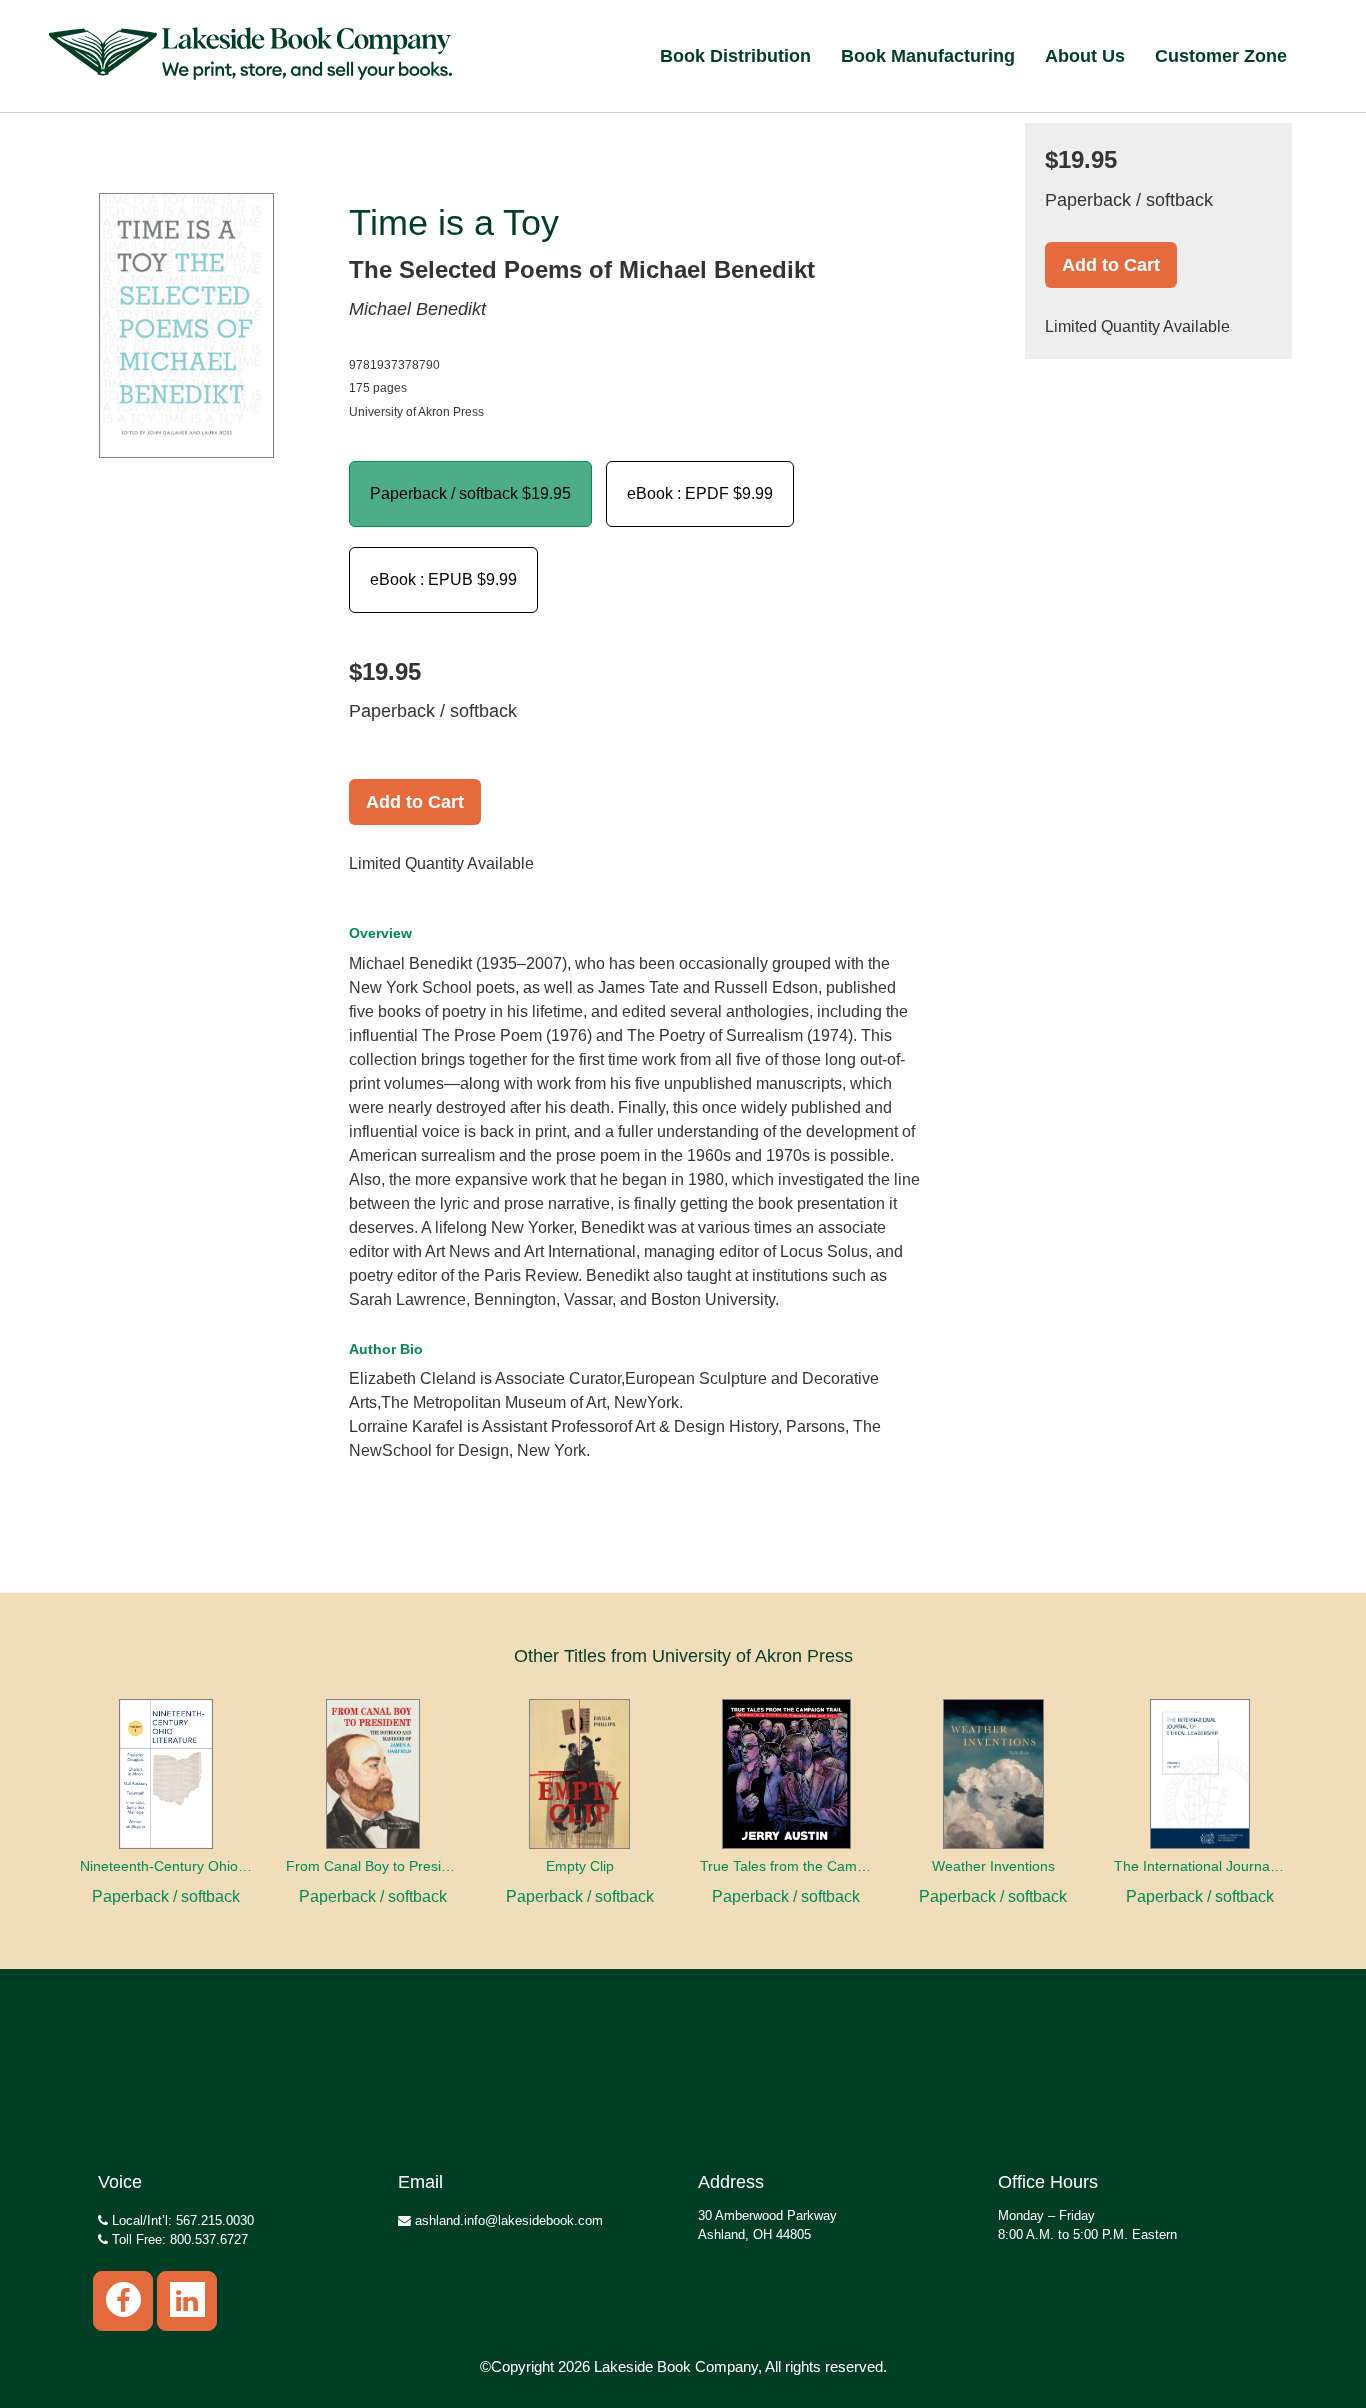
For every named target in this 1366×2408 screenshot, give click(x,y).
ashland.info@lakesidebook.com (507, 2220)
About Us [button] (1085, 56)
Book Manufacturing (928, 56)
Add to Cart (415, 802)
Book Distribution (735, 56)
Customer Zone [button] (1221, 56)
